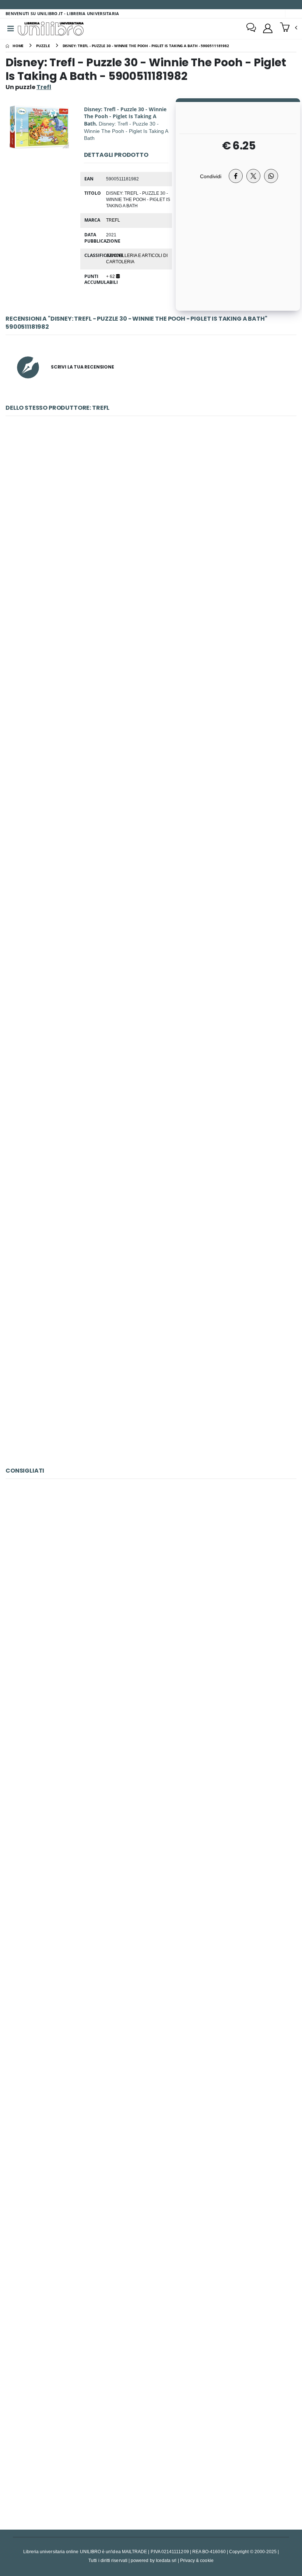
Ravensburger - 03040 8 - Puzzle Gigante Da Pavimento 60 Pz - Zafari (151, 1757)
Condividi (211, 176)
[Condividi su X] (253, 176)
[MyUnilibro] (268, 28)
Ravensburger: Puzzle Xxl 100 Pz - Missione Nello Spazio (151, 1929)
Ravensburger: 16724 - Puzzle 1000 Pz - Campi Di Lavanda (151, 2100)
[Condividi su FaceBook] (236, 176)
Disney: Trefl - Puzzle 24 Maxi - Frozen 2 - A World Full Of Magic (151, 866)
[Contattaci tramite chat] (251, 28)
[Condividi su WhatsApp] (271, 176)
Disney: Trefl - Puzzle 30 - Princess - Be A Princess (151, 1209)
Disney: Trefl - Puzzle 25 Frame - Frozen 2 (151, 1380)
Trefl (113, 220)
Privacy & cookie (197, 2560)
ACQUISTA (154, 576)
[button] (289, 28)
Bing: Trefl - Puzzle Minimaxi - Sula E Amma (151, 523)
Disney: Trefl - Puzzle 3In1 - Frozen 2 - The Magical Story (151, 695)
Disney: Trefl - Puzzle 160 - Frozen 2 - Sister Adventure (151, 1037)
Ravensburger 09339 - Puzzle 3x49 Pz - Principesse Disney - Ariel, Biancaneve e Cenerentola (151, 2443)
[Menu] (11, 29)
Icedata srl (166, 2560)
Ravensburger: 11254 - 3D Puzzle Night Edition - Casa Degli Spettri (151, 1586)
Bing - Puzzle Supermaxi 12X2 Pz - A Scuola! (151, 2271)
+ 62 (111, 276)
